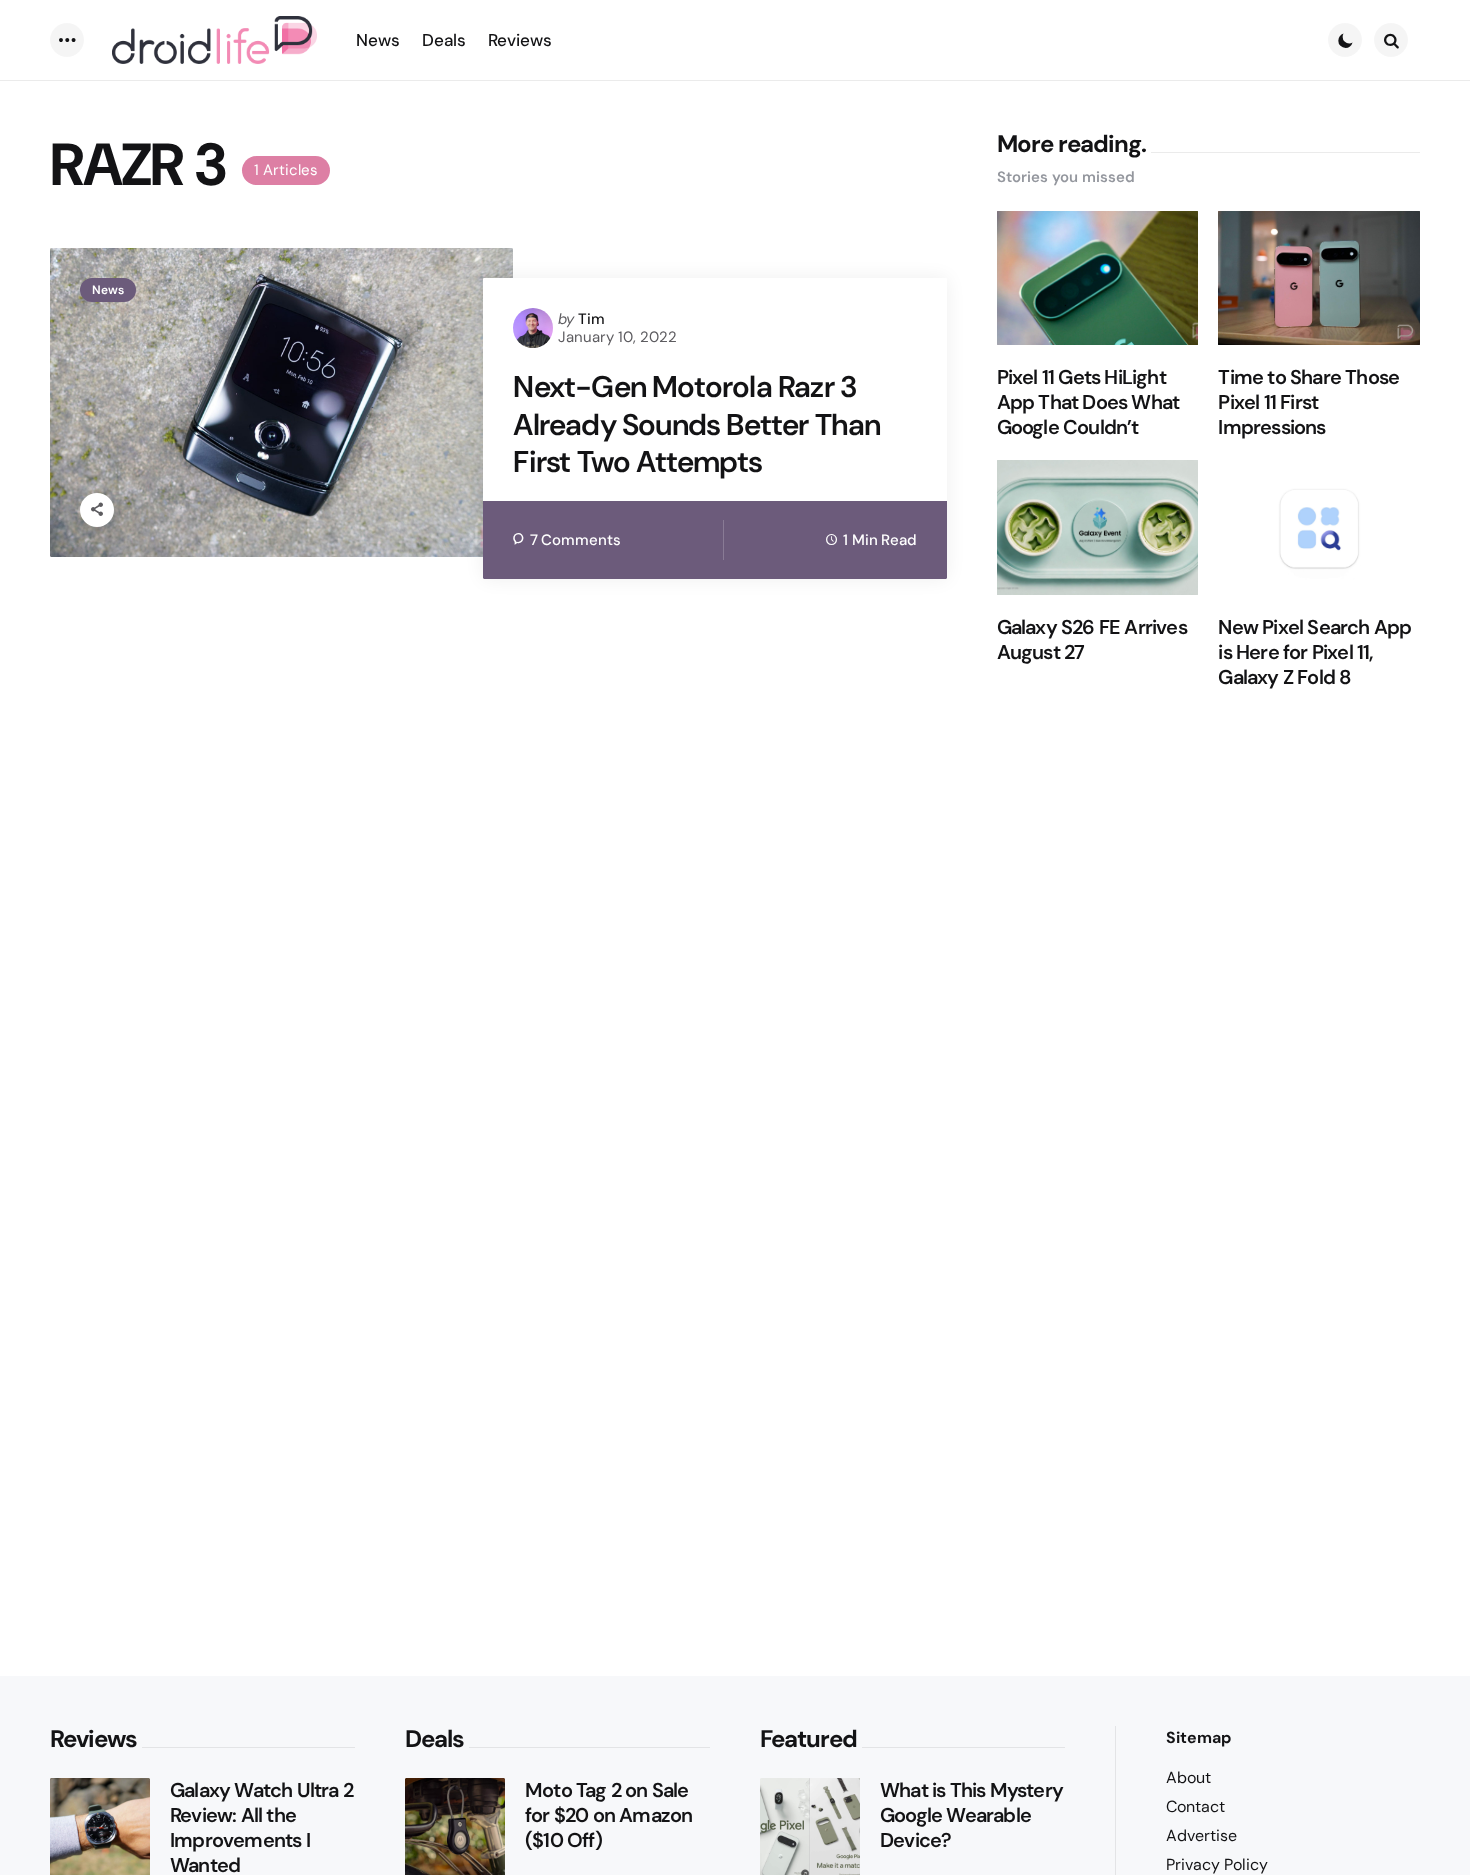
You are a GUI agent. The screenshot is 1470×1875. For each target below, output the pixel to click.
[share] (97, 510)
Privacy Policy (1217, 1864)
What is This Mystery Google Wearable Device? (971, 1815)
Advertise (1201, 1835)
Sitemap (1198, 1737)
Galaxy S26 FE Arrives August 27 (1092, 640)
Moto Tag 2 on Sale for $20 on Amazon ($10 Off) (608, 1815)
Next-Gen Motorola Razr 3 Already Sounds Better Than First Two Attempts (696, 424)
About (1188, 1777)
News (108, 290)
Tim (591, 319)
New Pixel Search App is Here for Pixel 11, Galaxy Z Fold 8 (1314, 652)
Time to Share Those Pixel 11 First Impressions (1308, 402)
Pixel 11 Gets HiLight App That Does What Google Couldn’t (1088, 402)
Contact (1195, 1806)
